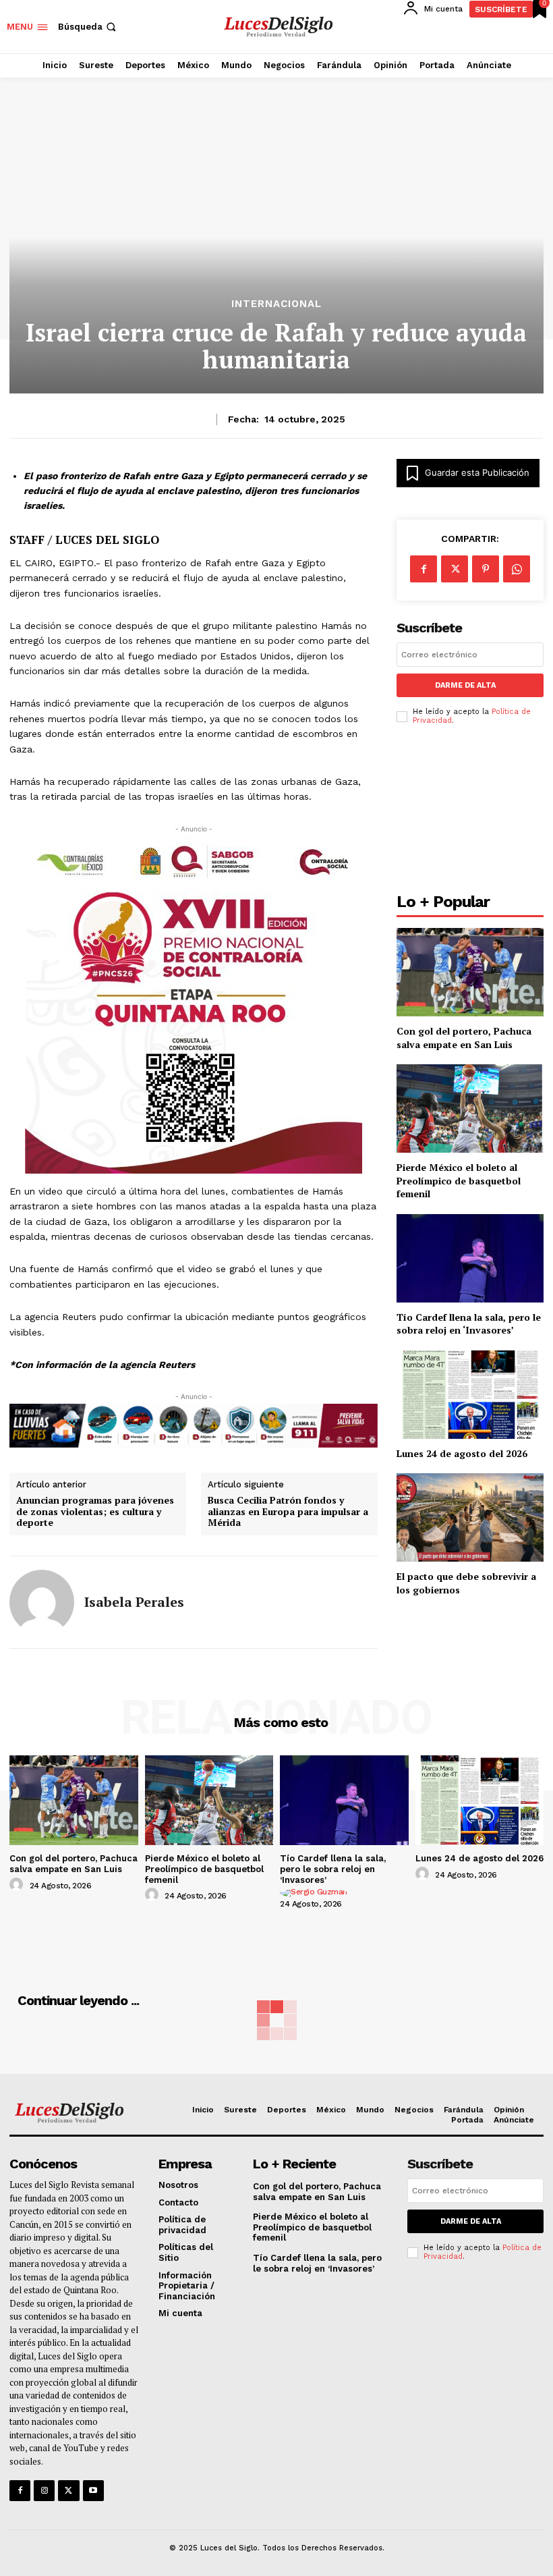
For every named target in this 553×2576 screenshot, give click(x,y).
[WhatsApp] (517, 569)
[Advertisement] (470, 813)
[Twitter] (68, 2491)
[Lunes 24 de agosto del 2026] (470, 1395)
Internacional (276, 304)
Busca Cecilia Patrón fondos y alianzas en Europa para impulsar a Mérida (288, 1512)
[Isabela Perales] (42, 1602)
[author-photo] (18, 1885)
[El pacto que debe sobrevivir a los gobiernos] (470, 1517)
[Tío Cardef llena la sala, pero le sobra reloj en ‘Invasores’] (470, 1258)
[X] (455, 569)
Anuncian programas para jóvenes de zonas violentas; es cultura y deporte (95, 1512)
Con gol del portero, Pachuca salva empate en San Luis (464, 1038)
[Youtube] (93, 2491)
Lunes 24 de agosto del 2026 (462, 1453)
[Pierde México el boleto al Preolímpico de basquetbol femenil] (470, 1108)
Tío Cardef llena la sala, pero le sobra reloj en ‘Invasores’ (469, 1324)
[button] (88, 27)
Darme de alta (465, 685)
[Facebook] (424, 569)
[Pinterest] (486, 569)
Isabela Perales (134, 1602)
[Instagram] (44, 2491)
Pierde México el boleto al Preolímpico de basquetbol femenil (459, 1180)
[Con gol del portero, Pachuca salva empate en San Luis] (470, 972)
